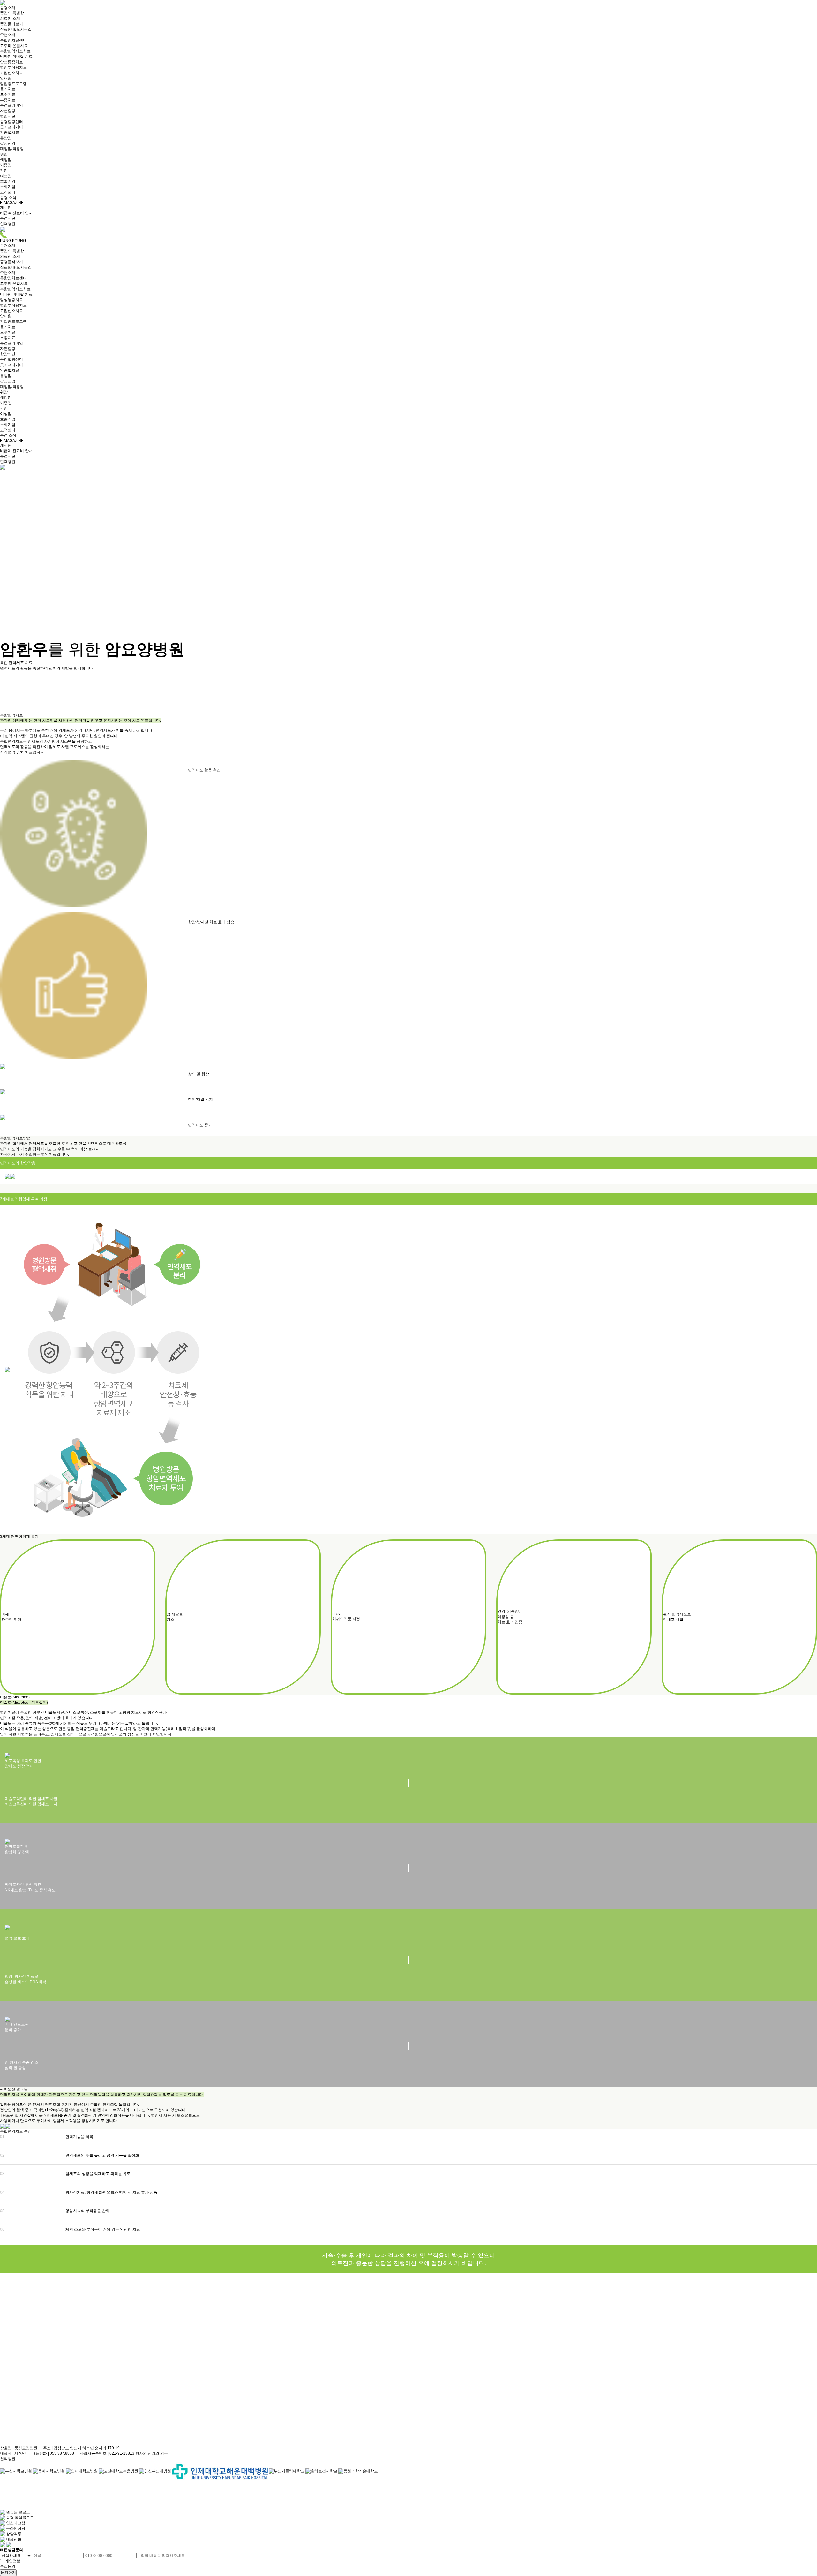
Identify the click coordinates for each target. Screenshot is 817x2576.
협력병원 (8, 224)
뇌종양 (6, 165)
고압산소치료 (11, 73)
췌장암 (6, 160)
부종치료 (8, 100)
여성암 (6, 176)
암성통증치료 (11, 62)
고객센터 (8, 192)
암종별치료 (10, 132)
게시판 (6, 208)
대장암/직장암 (12, 149)
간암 (4, 170)
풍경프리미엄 (11, 105)
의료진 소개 (10, 19)
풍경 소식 (8, 198)
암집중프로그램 (13, 84)
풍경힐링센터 (11, 122)
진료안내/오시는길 (16, 29)
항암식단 (8, 116)
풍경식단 (8, 218)
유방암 (6, 138)
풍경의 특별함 (12, 13)
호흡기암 (8, 181)
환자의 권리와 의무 (152, 2453)
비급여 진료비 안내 (16, 213)
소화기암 (8, 187)
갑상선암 (8, 143)
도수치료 (8, 94)
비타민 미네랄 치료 (16, 57)
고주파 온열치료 (14, 46)
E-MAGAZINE (12, 203)
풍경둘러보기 (11, 24)
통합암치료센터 (13, 40)
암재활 (6, 78)
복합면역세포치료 (15, 51)
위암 (4, 154)
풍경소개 (8, 8)
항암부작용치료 (13, 67)
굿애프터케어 (11, 127)
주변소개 (8, 35)
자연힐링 (8, 111)
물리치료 (8, 89)
